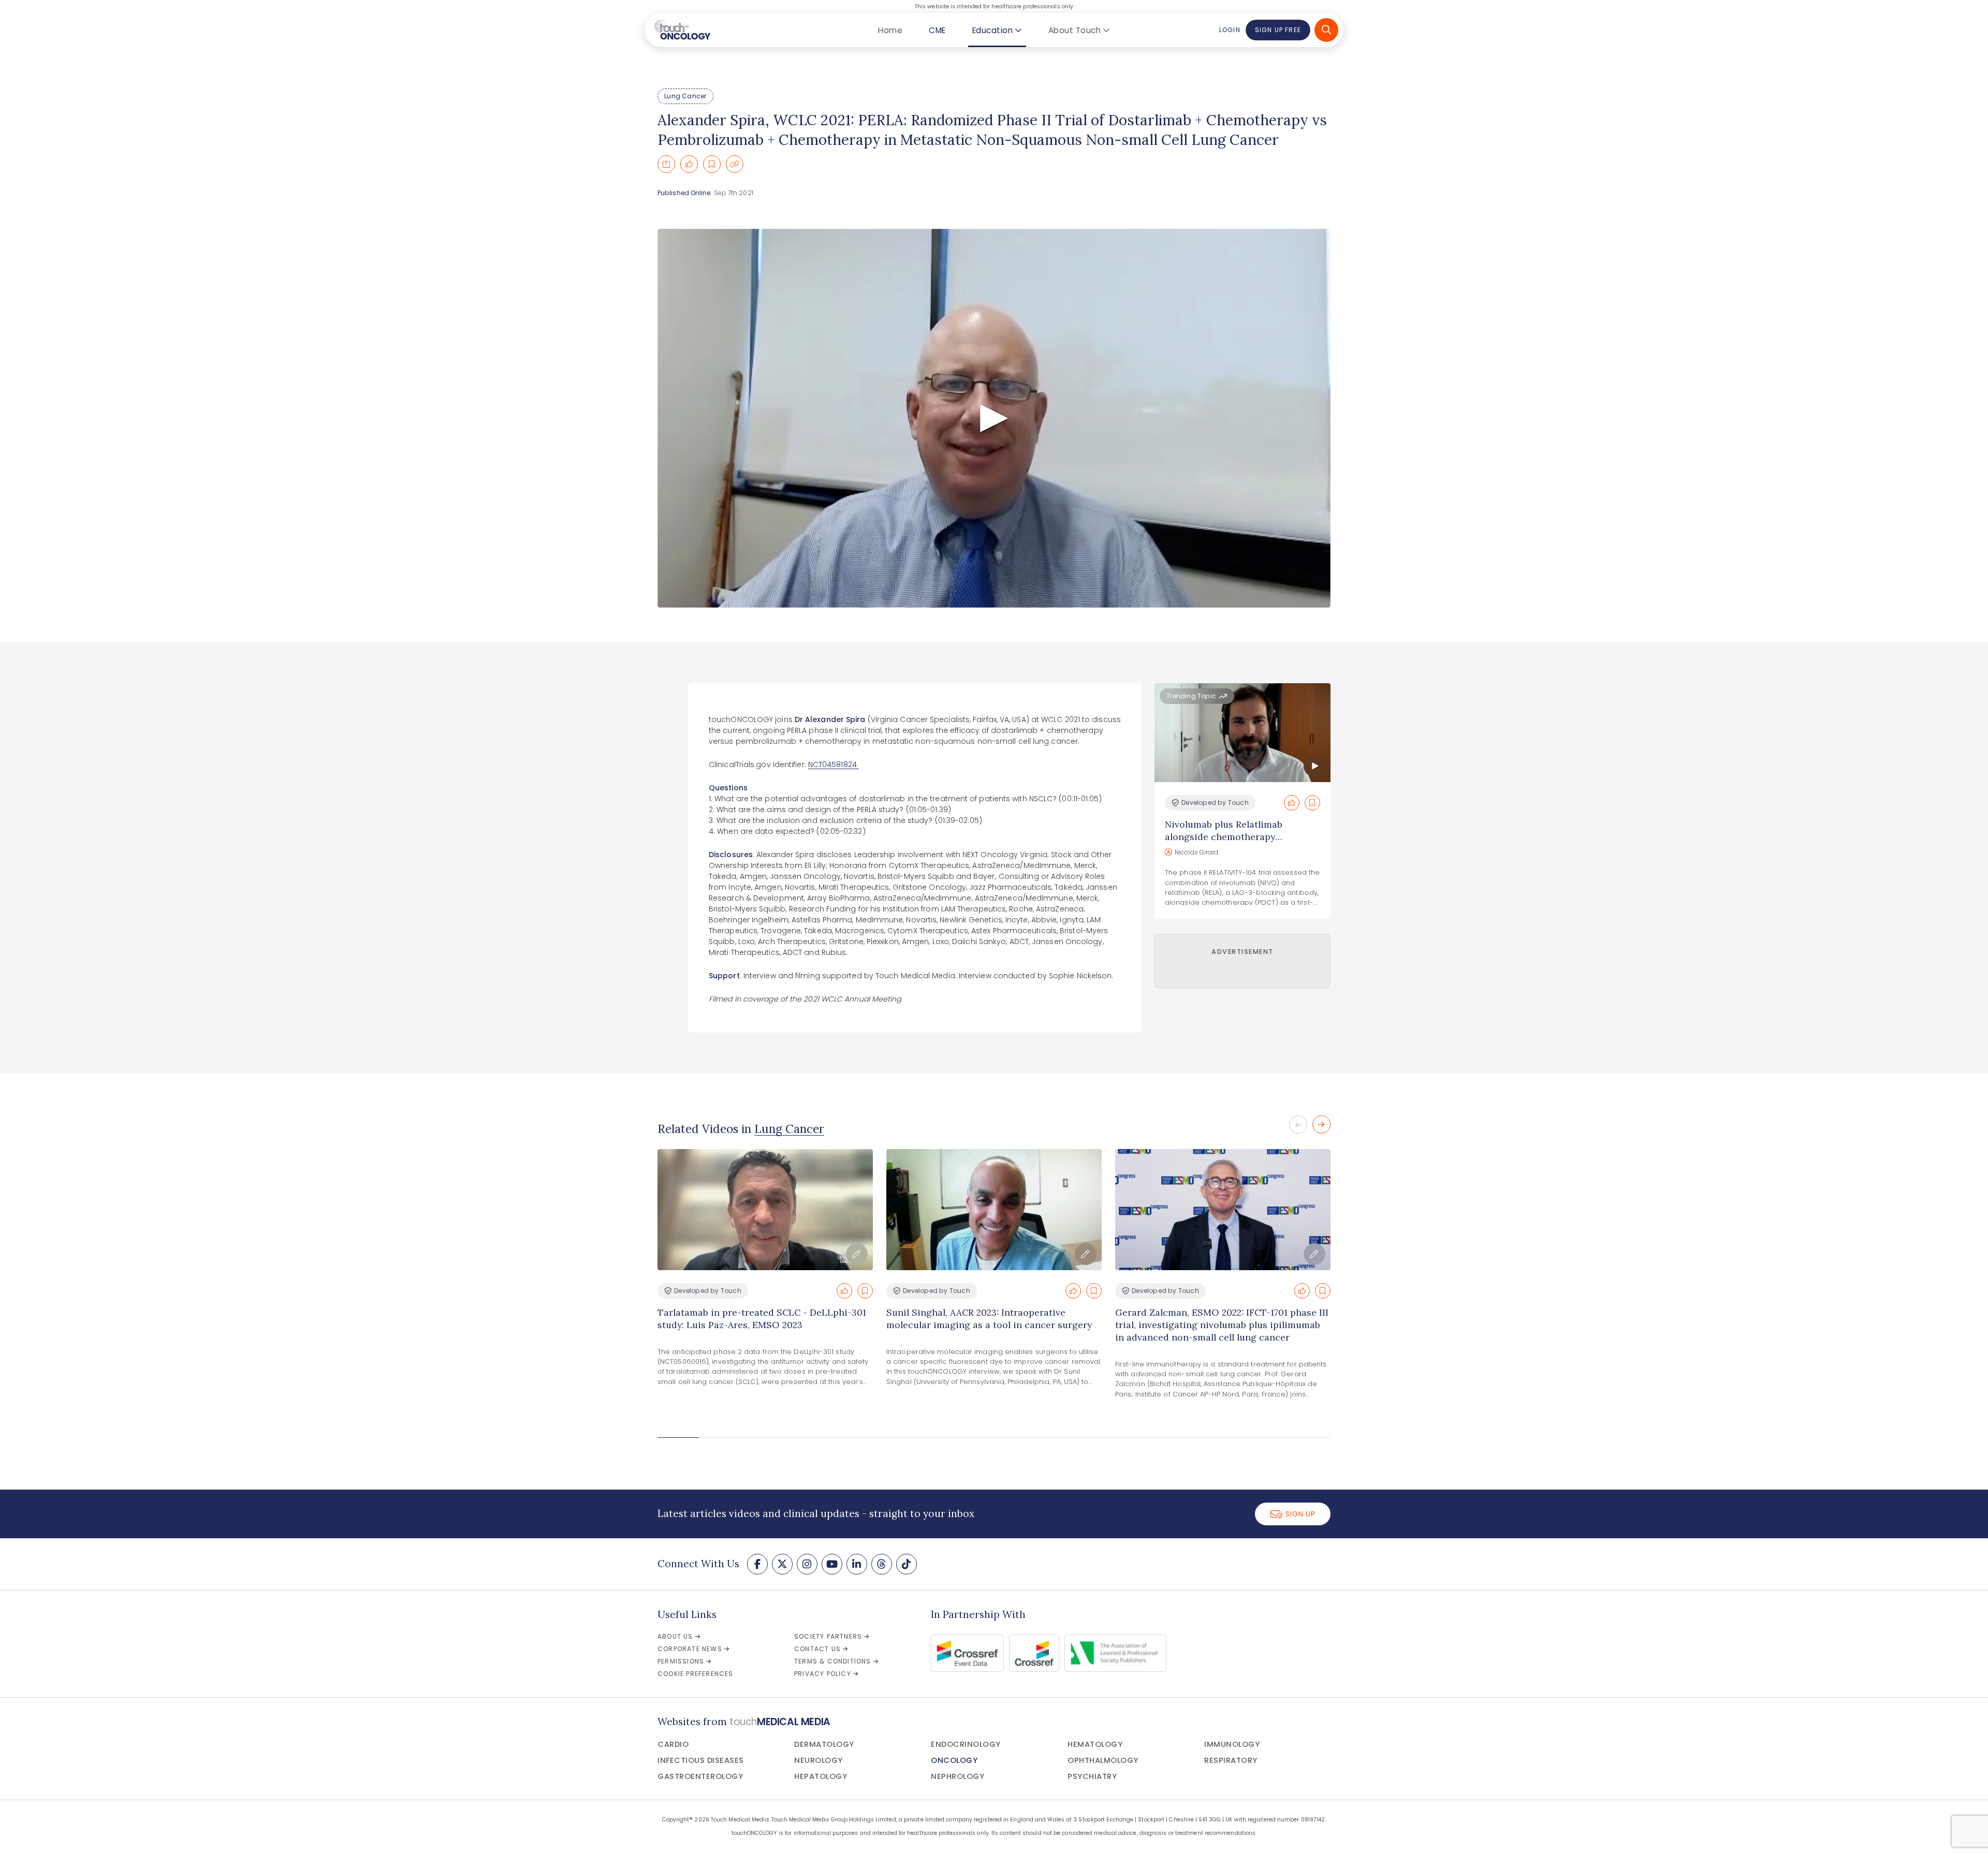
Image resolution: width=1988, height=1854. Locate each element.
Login (1230, 30)
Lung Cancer (685, 96)
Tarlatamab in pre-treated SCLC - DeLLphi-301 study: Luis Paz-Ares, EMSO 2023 (762, 1319)
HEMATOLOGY (1095, 1744)
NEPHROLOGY (958, 1776)
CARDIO (673, 1744)
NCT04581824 (834, 764)
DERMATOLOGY (824, 1744)
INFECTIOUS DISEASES (701, 1760)
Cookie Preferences (696, 1674)
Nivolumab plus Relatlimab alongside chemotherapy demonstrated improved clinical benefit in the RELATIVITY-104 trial (1242, 843)
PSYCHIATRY (1092, 1776)
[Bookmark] (712, 164)
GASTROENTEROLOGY (700, 1776)
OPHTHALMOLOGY (1103, 1760)
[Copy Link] (735, 164)
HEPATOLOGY (821, 1776)
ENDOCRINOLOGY (966, 1744)
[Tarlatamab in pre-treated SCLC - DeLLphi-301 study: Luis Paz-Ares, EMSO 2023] (765, 1210)
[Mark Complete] (689, 164)
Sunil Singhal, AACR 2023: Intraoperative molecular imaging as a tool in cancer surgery (989, 1319)
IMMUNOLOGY (1232, 1744)
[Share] (666, 164)
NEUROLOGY (818, 1760)
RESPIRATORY (1231, 1760)
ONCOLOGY (954, 1760)
